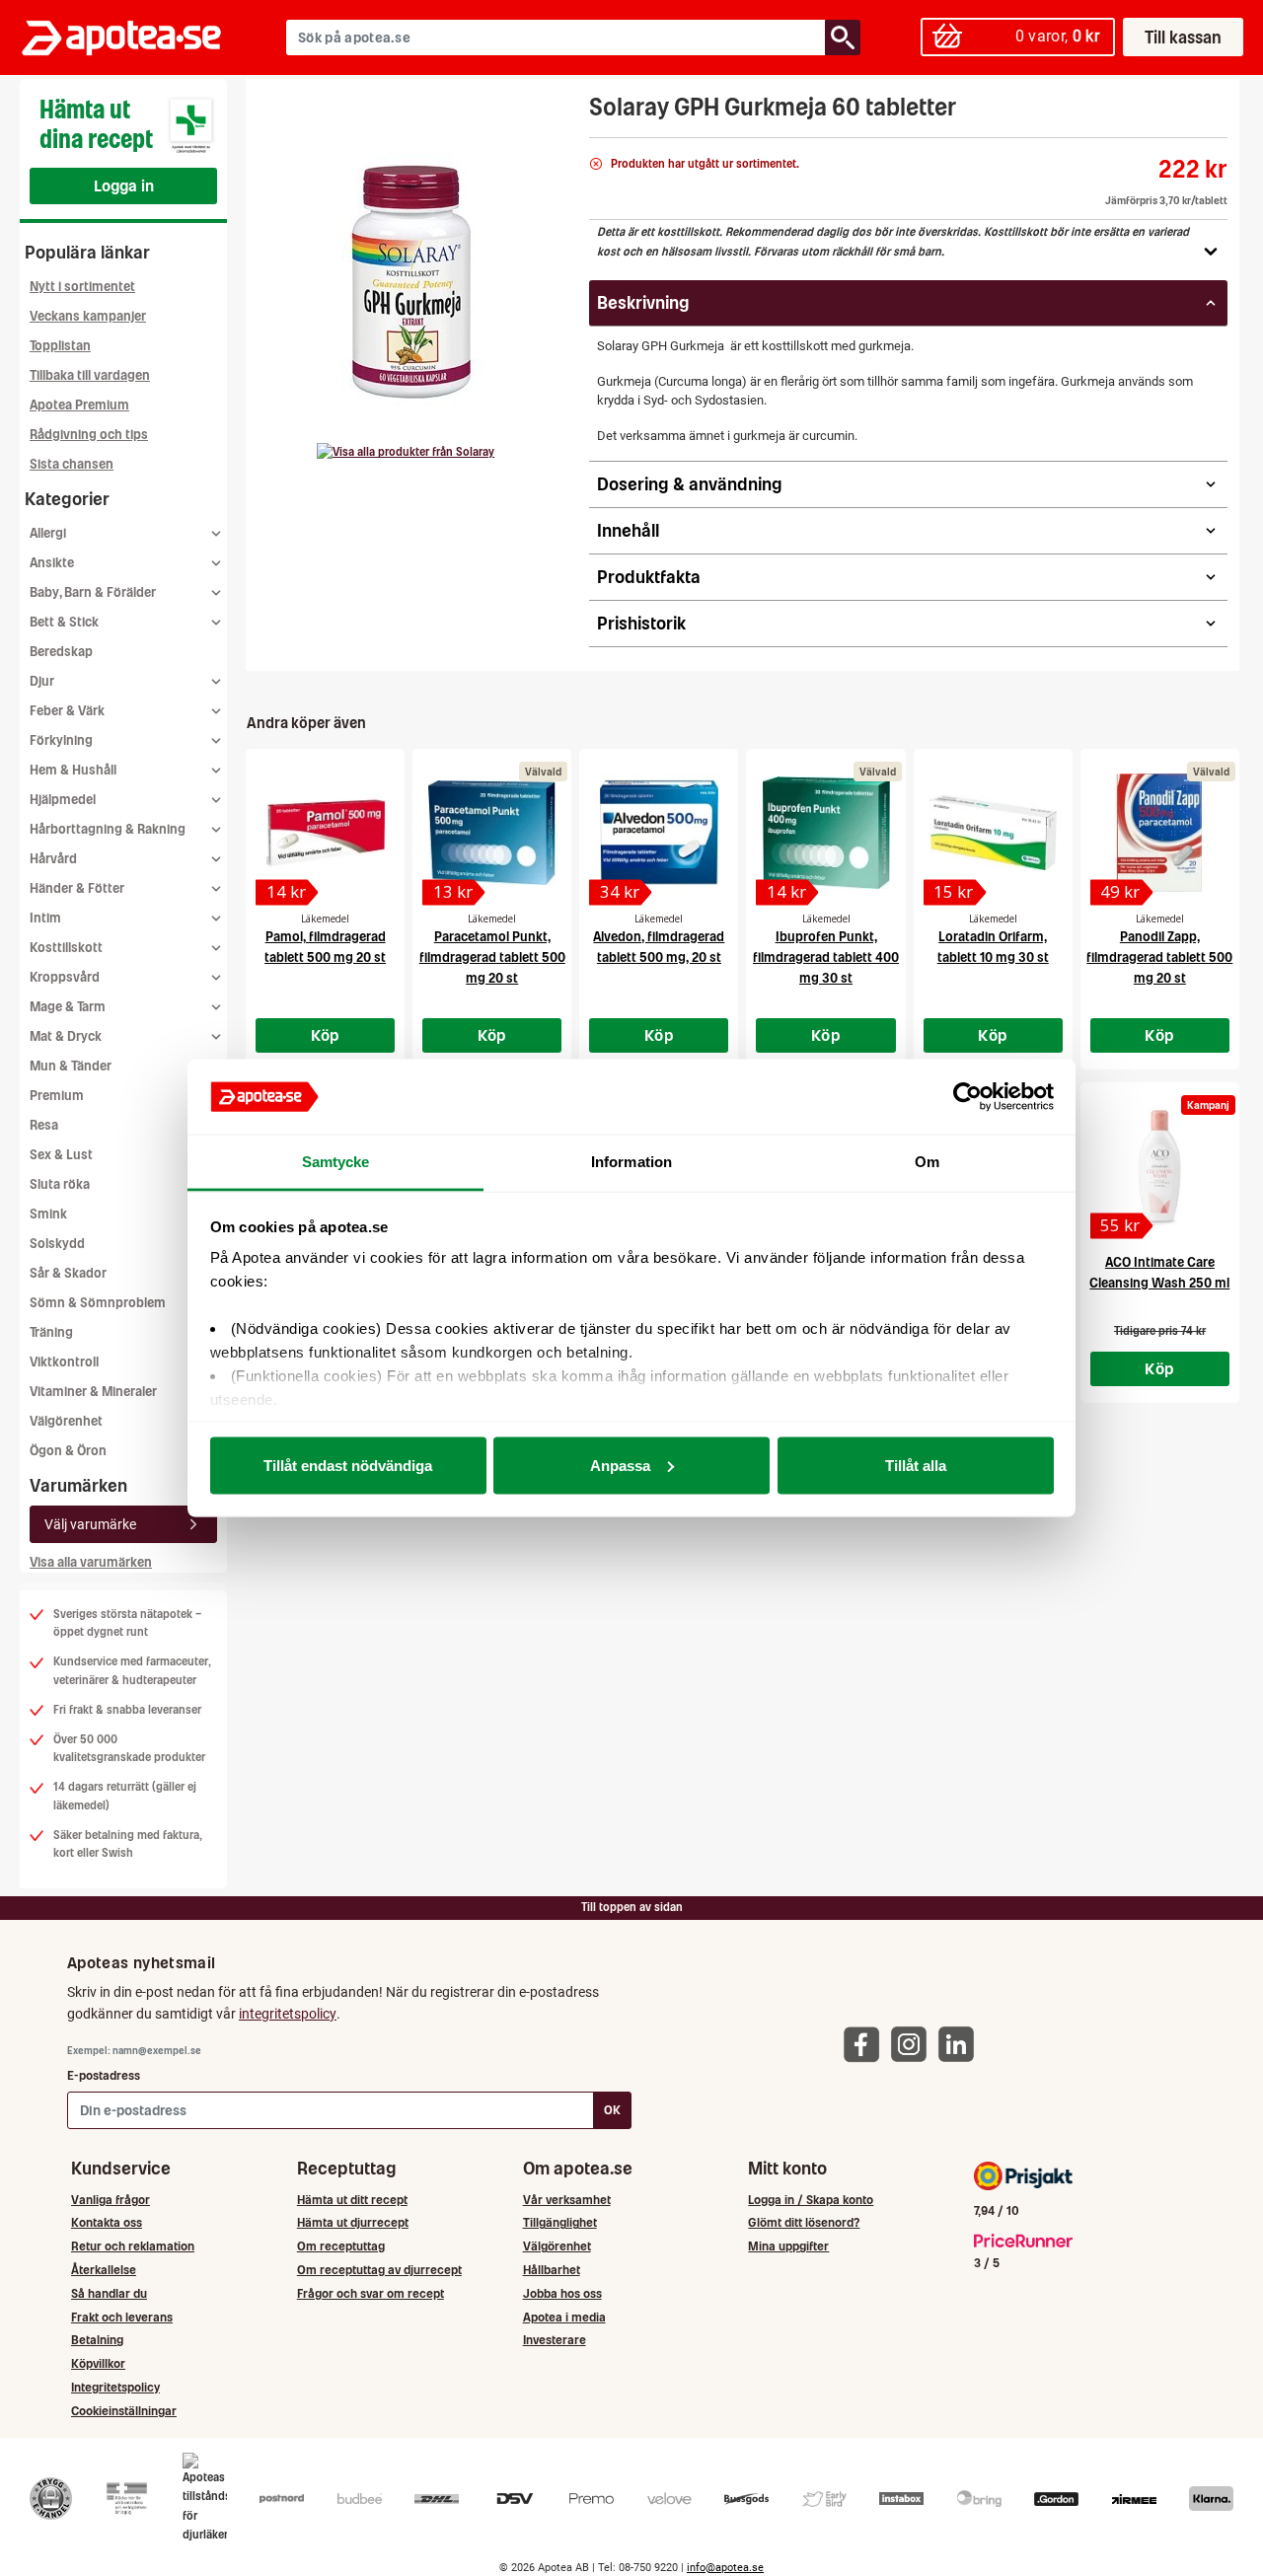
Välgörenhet (66, 1421)
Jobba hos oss (562, 2293)
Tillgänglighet (560, 2222)
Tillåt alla (916, 1465)
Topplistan (60, 346)
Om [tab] (927, 1162)
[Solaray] (406, 452)
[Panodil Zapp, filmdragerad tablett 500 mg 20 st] (1160, 833)
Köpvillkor (98, 2363)
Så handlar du (109, 2293)
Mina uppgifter (788, 2246)
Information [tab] (631, 1162)
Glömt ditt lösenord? (804, 2222)
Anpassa (620, 1465)
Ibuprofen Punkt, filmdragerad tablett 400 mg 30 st (826, 957)
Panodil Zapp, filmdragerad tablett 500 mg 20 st (1159, 957)
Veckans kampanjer (88, 316)
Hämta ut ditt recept (352, 2200)
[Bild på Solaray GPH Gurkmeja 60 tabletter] (411, 275)
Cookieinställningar (124, 2411)
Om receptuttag (341, 2246)
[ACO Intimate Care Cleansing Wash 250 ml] (1160, 1166)
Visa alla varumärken (91, 1562)
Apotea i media (564, 2317)
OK (612, 2110)
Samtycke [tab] (336, 1162)
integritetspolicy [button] (288, 2014)
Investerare (555, 2340)
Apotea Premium (79, 405)
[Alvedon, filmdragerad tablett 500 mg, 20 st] (659, 833)
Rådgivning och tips (89, 435)
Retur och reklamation (133, 2246)
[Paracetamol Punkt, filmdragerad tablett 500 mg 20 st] (492, 833)
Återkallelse (104, 2270)
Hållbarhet (552, 2270)
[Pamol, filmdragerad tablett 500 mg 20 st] (325, 833)
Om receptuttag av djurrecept (379, 2270)
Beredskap (61, 652)
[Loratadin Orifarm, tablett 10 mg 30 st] (993, 833)
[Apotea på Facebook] (866, 2044)
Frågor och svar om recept (371, 2293)
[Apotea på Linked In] (961, 2044)
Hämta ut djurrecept (353, 2222)
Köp (326, 1035)
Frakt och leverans (122, 2317)
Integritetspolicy (115, 2387)
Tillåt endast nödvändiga (348, 1465)
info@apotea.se (725, 2568)
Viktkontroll (64, 1362)
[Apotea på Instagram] (914, 2044)
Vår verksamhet (567, 2200)
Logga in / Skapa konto (811, 2200)
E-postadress (104, 2075)
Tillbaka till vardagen (90, 375)
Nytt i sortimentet (82, 287)
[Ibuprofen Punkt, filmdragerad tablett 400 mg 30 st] (825, 833)
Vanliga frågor (111, 2200)
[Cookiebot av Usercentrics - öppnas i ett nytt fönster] (967, 1097)
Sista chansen (72, 464)
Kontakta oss (107, 2222)
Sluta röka (60, 1184)
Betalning (97, 2340)
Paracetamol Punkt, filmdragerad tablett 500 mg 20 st (492, 957)
